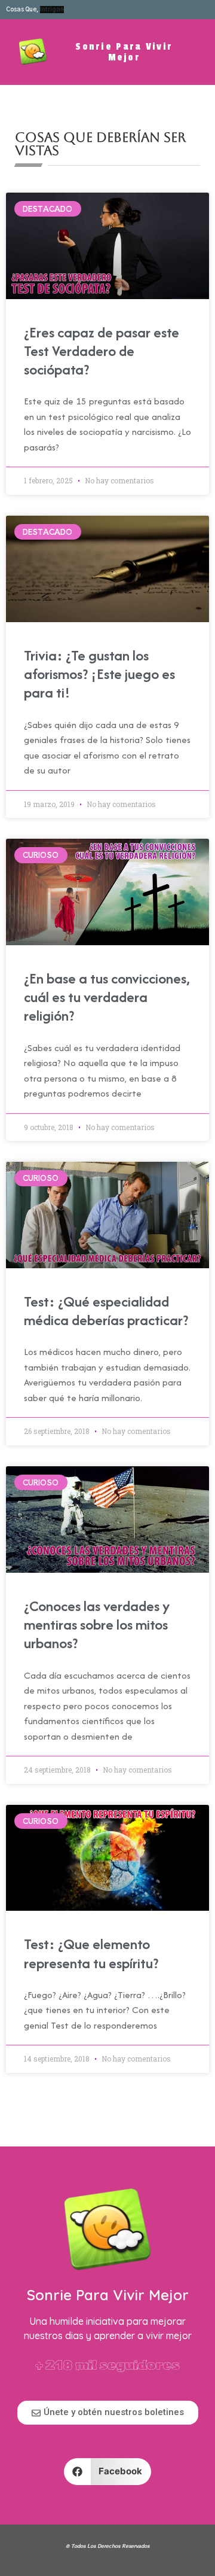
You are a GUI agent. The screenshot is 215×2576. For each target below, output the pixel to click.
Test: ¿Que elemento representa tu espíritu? (91, 1953)
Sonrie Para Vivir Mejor (124, 52)
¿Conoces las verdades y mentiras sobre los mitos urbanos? (97, 1625)
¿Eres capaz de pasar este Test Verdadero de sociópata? (102, 351)
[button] (108, 2472)
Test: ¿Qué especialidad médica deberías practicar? (106, 1311)
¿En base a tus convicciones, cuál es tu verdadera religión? (107, 997)
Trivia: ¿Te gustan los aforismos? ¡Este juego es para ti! (99, 674)
